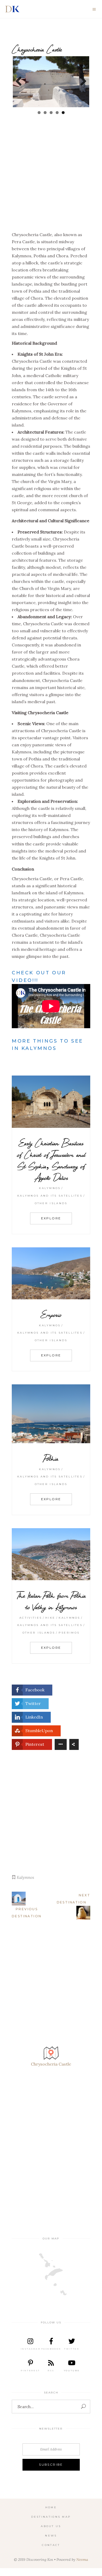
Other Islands (51, 1203)
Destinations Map (51, 2517)
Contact (51, 2545)
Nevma (82, 2560)
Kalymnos (50, 1188)
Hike (50, 1618)
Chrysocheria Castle (51, 2064)
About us (51, 2526)
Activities (31, 1618)
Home (51, 2507)
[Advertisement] (51, 178)
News (51, 2536)
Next (81, 82)
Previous (21, 82)
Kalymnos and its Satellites (50, 1196)
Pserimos (69, 1633)
